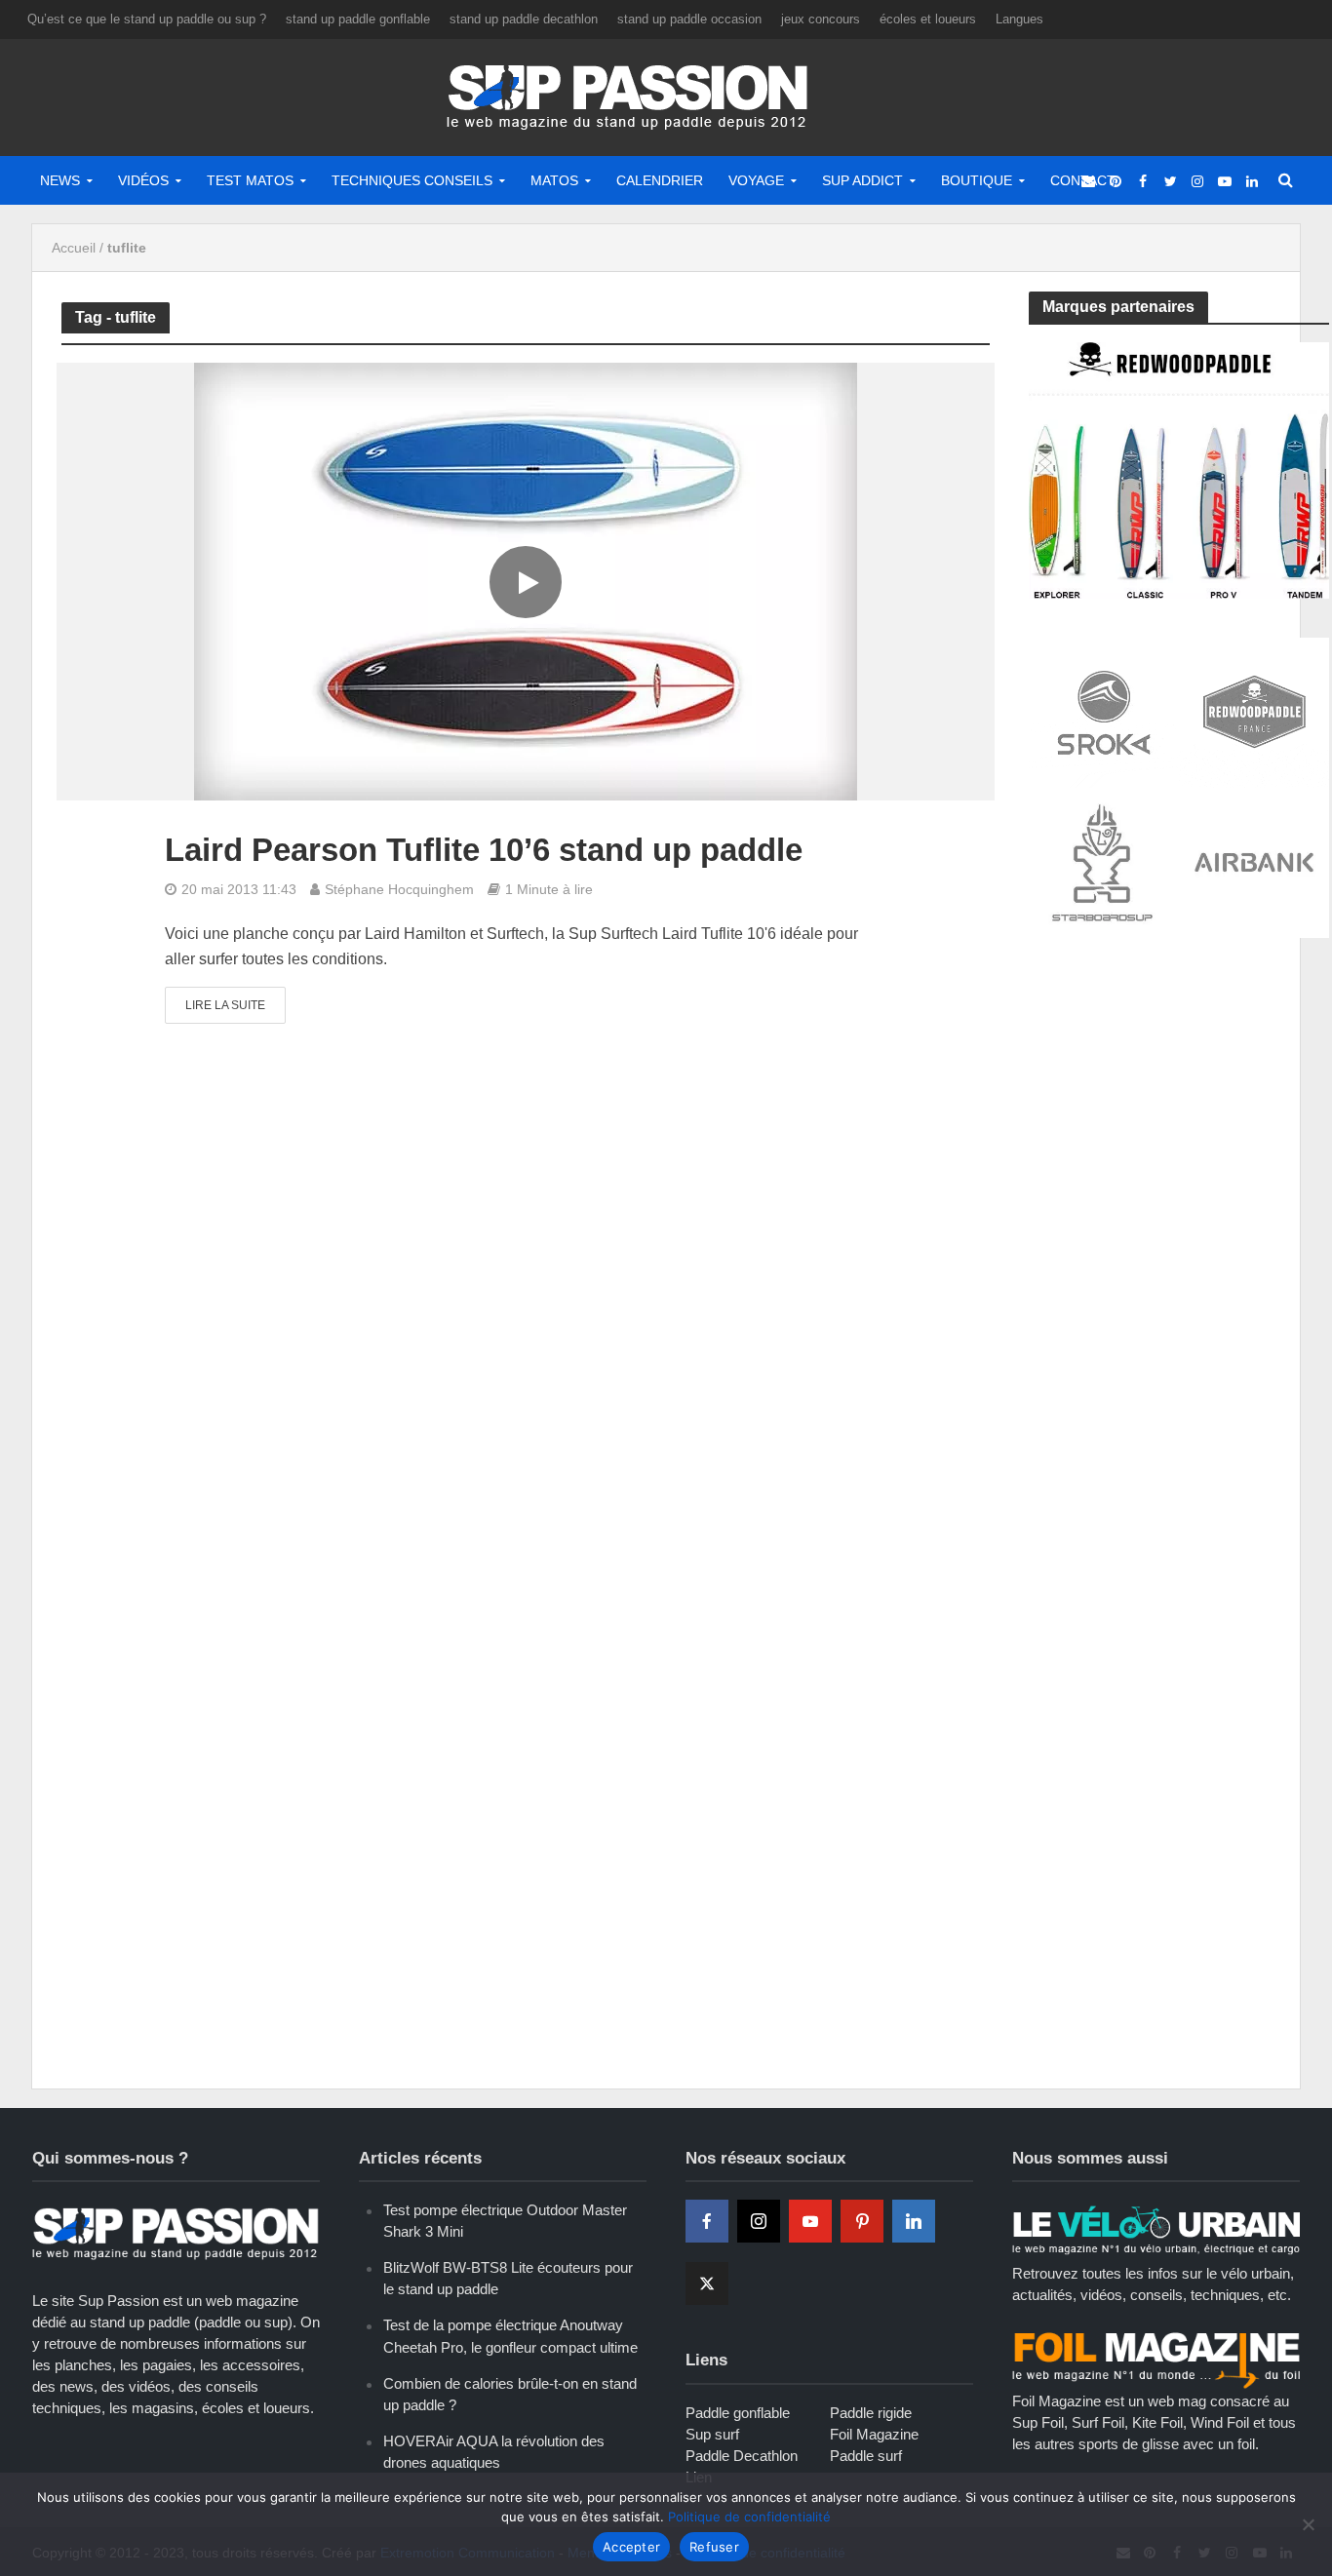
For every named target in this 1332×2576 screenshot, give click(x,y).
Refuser (714, 2547)
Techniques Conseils (412, 180)
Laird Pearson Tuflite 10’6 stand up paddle (484, 850)
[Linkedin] (914, 2221)
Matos (554, 180)
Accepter (631, 2547)
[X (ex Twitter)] (707, 2283)
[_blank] (1088, 180)
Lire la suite (225, 1005)
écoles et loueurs (928, 19)
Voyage (756, 180)
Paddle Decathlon (742, 2456)
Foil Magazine (874, 2434)
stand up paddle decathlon (524, 19)
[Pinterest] (862, 2221)
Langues (1019, 19)
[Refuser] (1308, 2524)
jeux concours (821, 19)
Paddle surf (866, 2456)
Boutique (977, 180)
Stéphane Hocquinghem (399, 889)
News (60, 180)
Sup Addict (862, 180)
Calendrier (660, 180)
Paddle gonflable (738, 2413)
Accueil (74, 248)
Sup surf (712, 2434)
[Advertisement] (1175, 1099)
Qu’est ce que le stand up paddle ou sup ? (147, 19)
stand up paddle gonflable (358, 19)
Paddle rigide (871, 2413)
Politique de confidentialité (749, 2517)
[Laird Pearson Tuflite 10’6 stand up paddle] (526, 581)
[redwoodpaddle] (1179, 468)
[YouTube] (810, 2221)
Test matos (250, 180)
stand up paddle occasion (689, 19)
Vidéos (143, 180)
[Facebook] (707, 2221)
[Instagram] (759, 2221)
